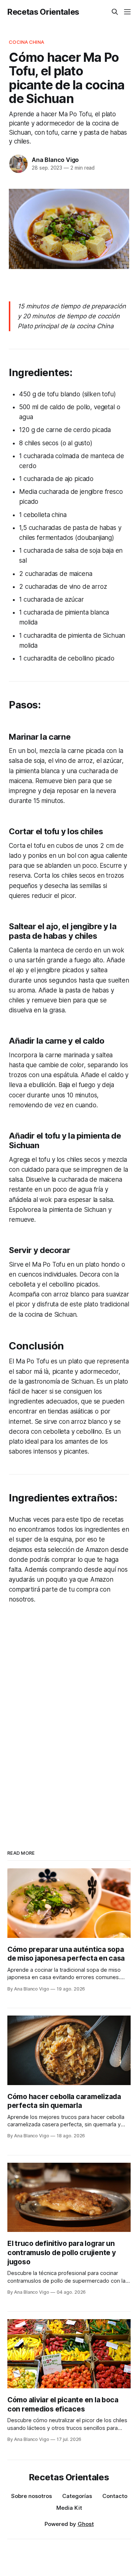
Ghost (86, 2524)
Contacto (115, 2496)
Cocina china (26, 42)
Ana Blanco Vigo (55, 160)
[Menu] (127, 12)
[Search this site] (115, 12)
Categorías (77, 2496)
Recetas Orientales (43, 12)
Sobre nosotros (31, 2496)
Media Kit (69, 2508)
